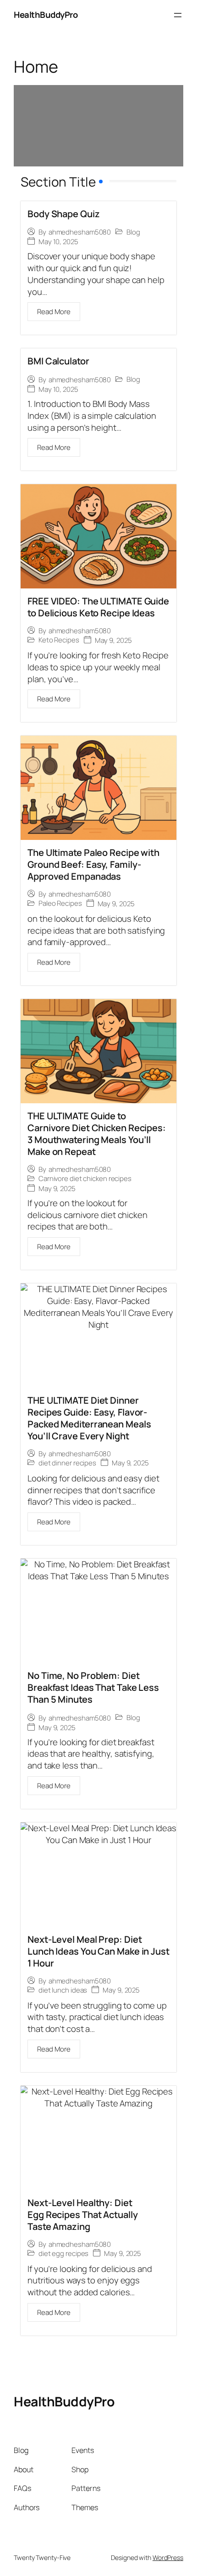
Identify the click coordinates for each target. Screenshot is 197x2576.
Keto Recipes (59, 640)
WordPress (168, 2557)
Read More (54, 312)
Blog (133, 232)
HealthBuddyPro (46, 15)
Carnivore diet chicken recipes (85, 1179)
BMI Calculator (58, 361)
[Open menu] (178, 15)
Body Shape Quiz (64, 214)
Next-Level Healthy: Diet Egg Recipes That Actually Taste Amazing (83, 2215)
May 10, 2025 (58, 242)
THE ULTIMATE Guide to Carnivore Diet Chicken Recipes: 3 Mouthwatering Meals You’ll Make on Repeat (97, 1134)
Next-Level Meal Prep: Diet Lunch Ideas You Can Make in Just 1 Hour (98, 1951)
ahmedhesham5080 (80, 232)
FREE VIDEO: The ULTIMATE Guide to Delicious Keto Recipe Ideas (98, 607)
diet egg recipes (63, 2254)
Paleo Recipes (60, 903)
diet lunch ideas (63, 1990)
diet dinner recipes (67, 1463)
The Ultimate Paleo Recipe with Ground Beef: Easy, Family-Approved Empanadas (93, 864)
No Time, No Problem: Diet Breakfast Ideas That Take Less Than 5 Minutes (93, 1687)
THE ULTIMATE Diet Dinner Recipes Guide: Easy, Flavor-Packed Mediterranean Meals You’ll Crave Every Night (89, 1418)
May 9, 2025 (113, 640)
